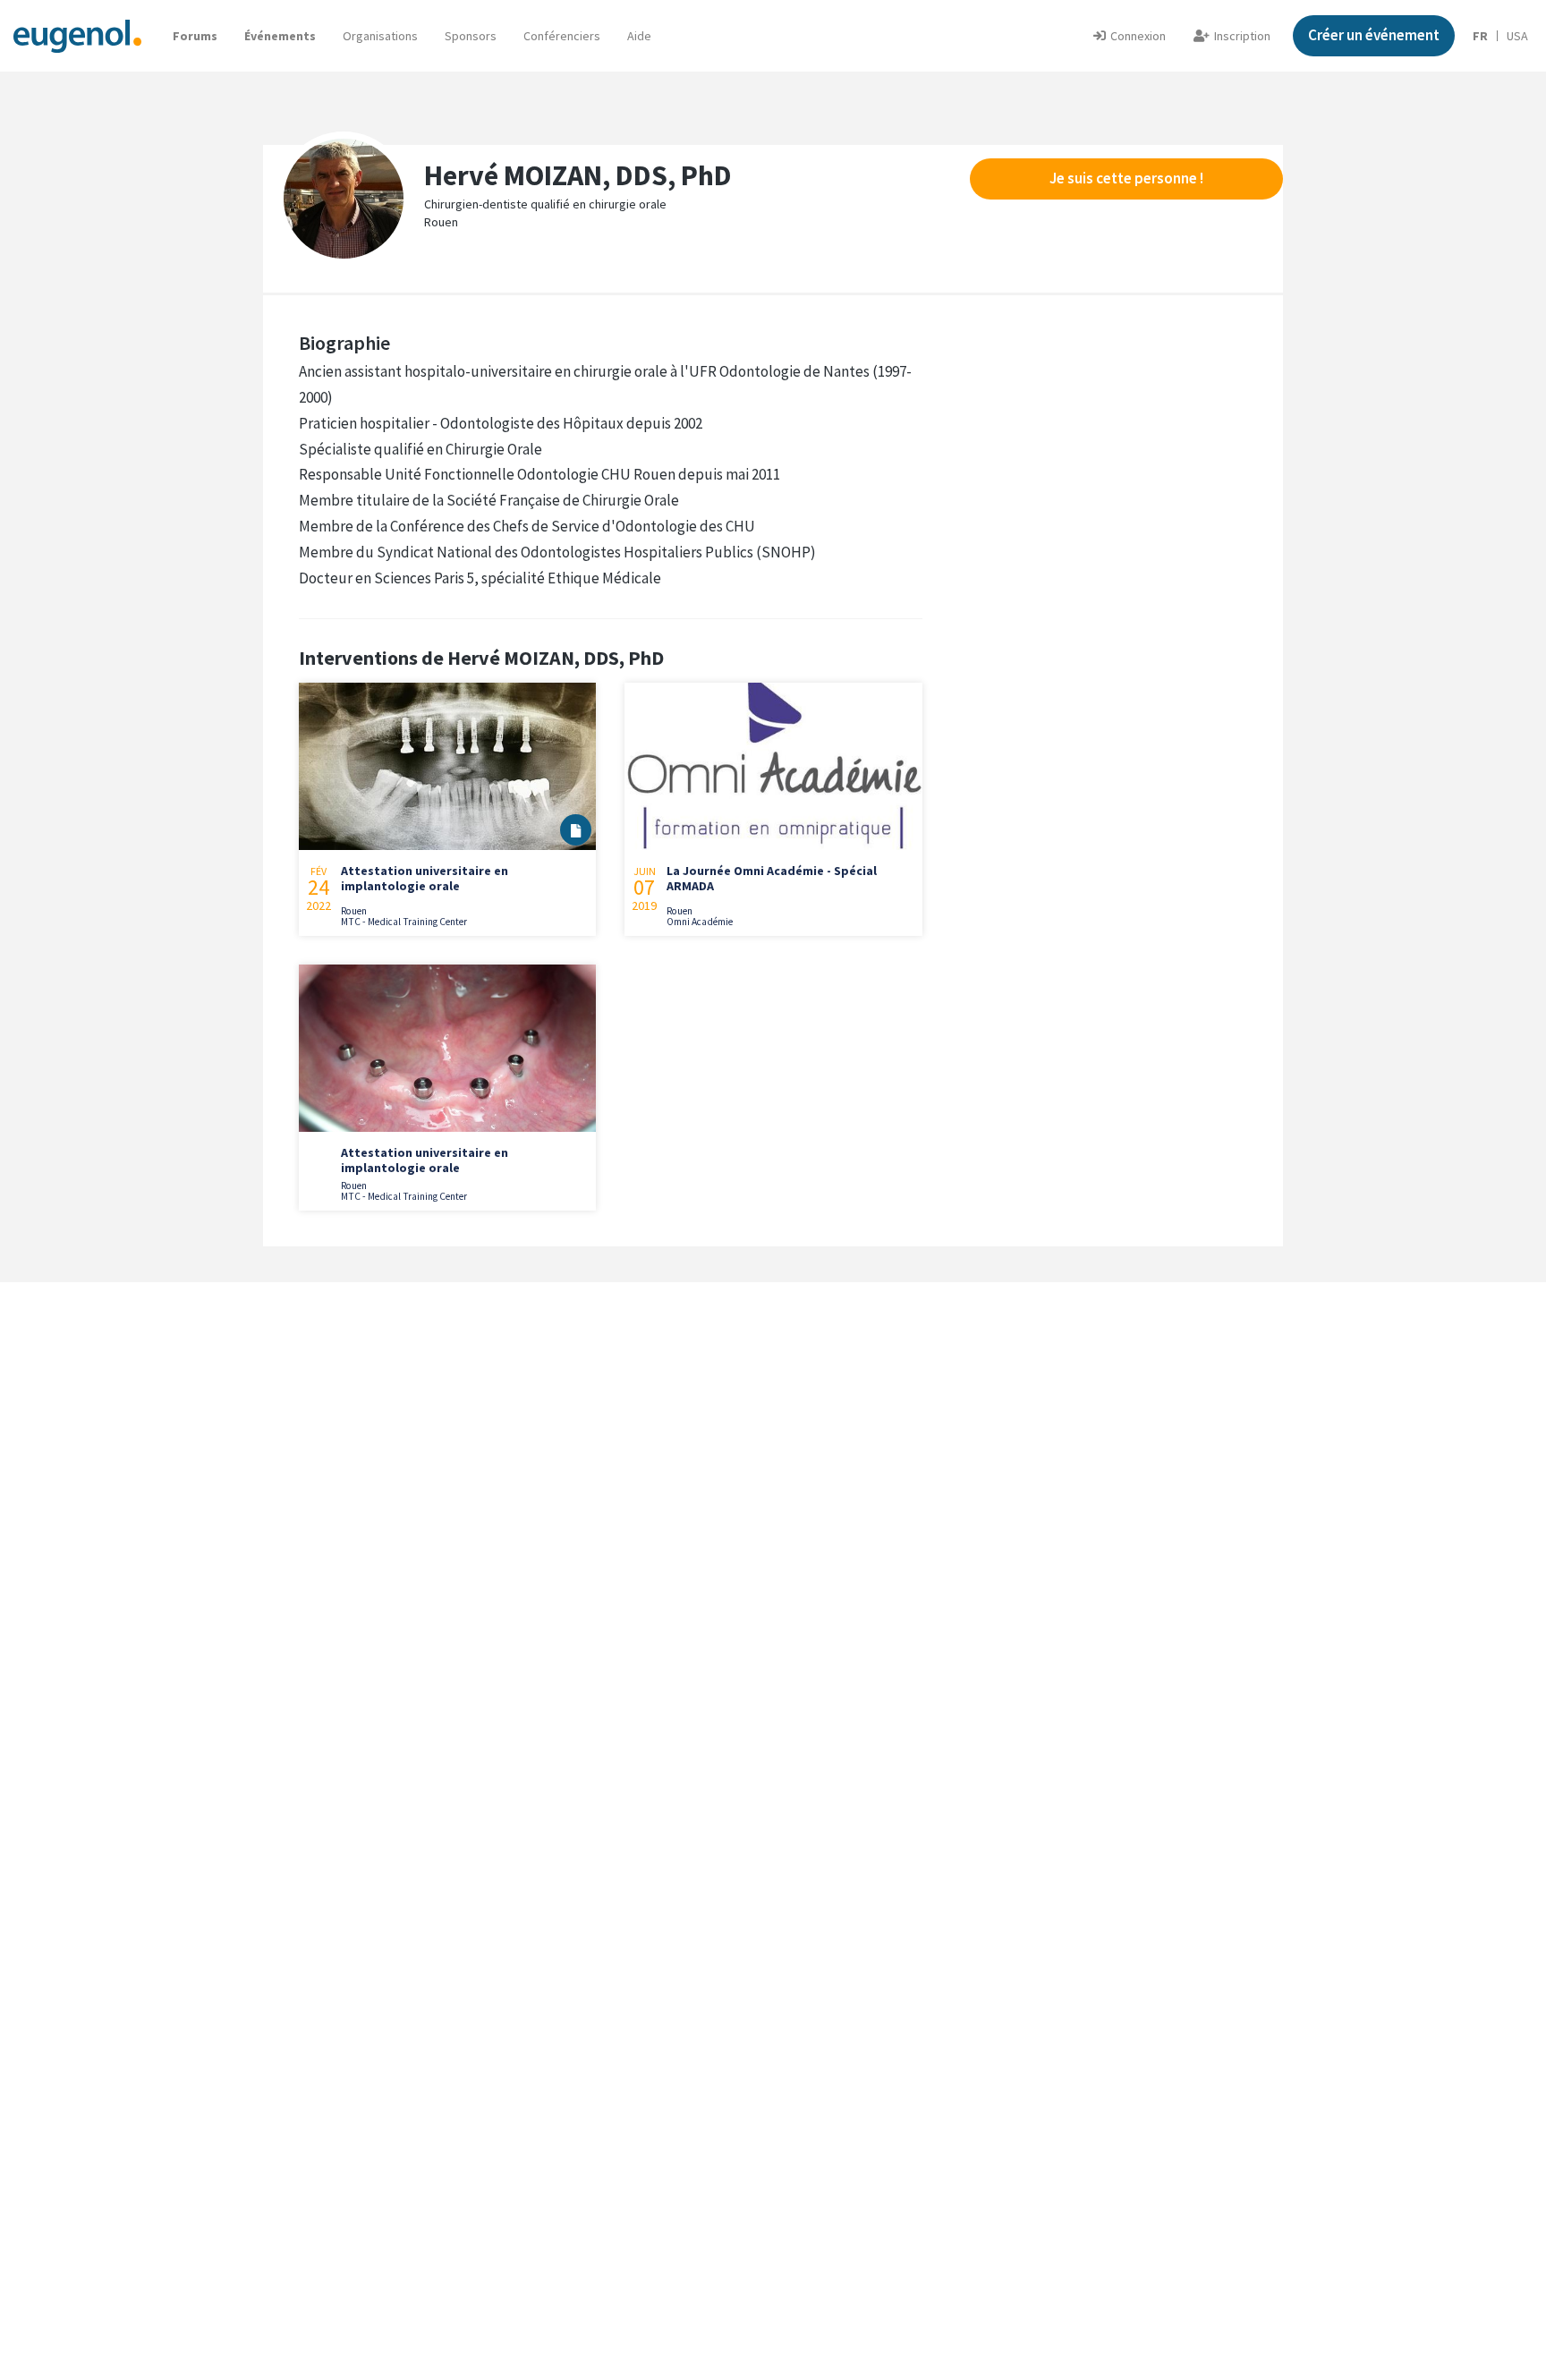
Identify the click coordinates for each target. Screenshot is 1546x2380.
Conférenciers (562, 36)
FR (1480, 36)
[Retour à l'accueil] (77, 35)
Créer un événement (1374, 35)
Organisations (380, 36)
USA (1517, 36)
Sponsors (471, 36)
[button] (639, 36)
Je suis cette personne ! (1126, 178)
